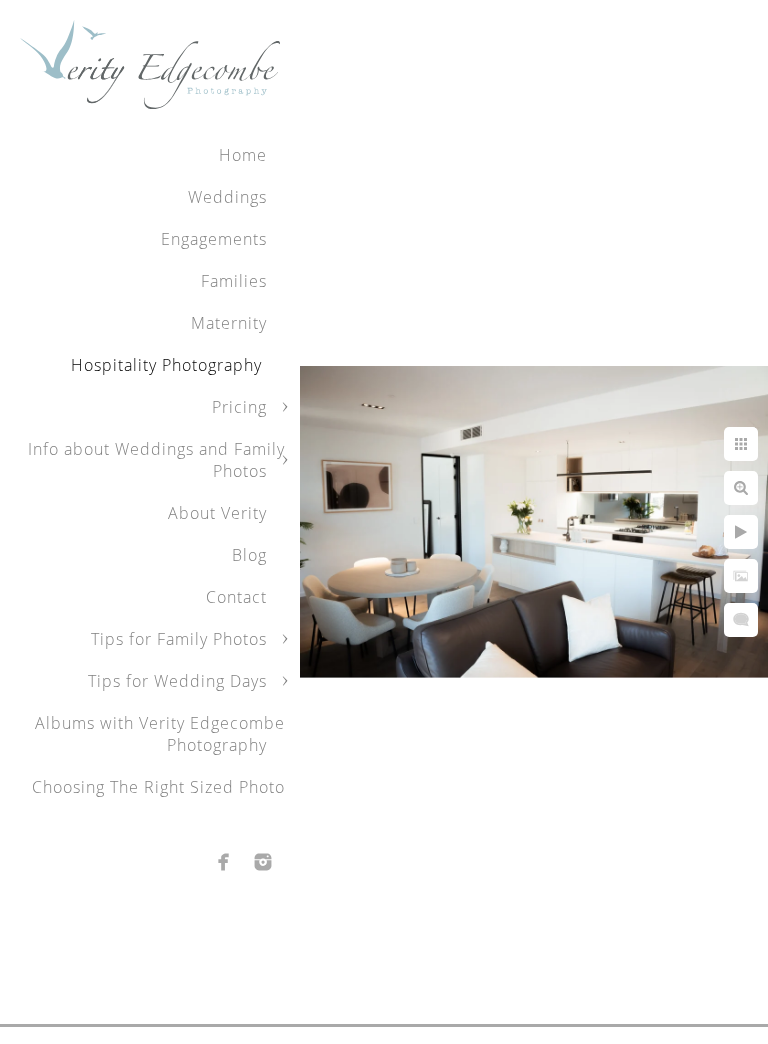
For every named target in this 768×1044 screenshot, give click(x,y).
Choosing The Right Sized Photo (158, 787)
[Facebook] (224, 862)
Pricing (239, 407)
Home (243, 155)
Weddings (227, 197)
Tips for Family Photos (179, 639)
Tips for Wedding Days (177, 681)
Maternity (229, 323)
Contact (236, 597)
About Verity (217, 513)
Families (234, 281)
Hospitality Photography (169, 365)
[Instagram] (263, 862)
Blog (249, 555)
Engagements (214, 239)
